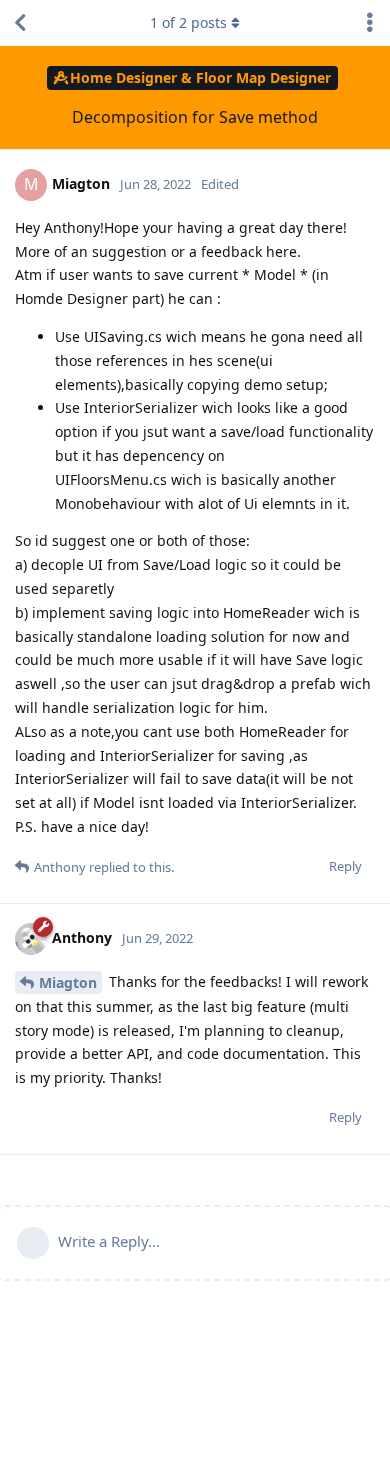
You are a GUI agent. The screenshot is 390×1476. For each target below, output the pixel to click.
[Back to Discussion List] (20, 23)
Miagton (68, 982)
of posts (188, 22)
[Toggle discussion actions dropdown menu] (370, 23)
